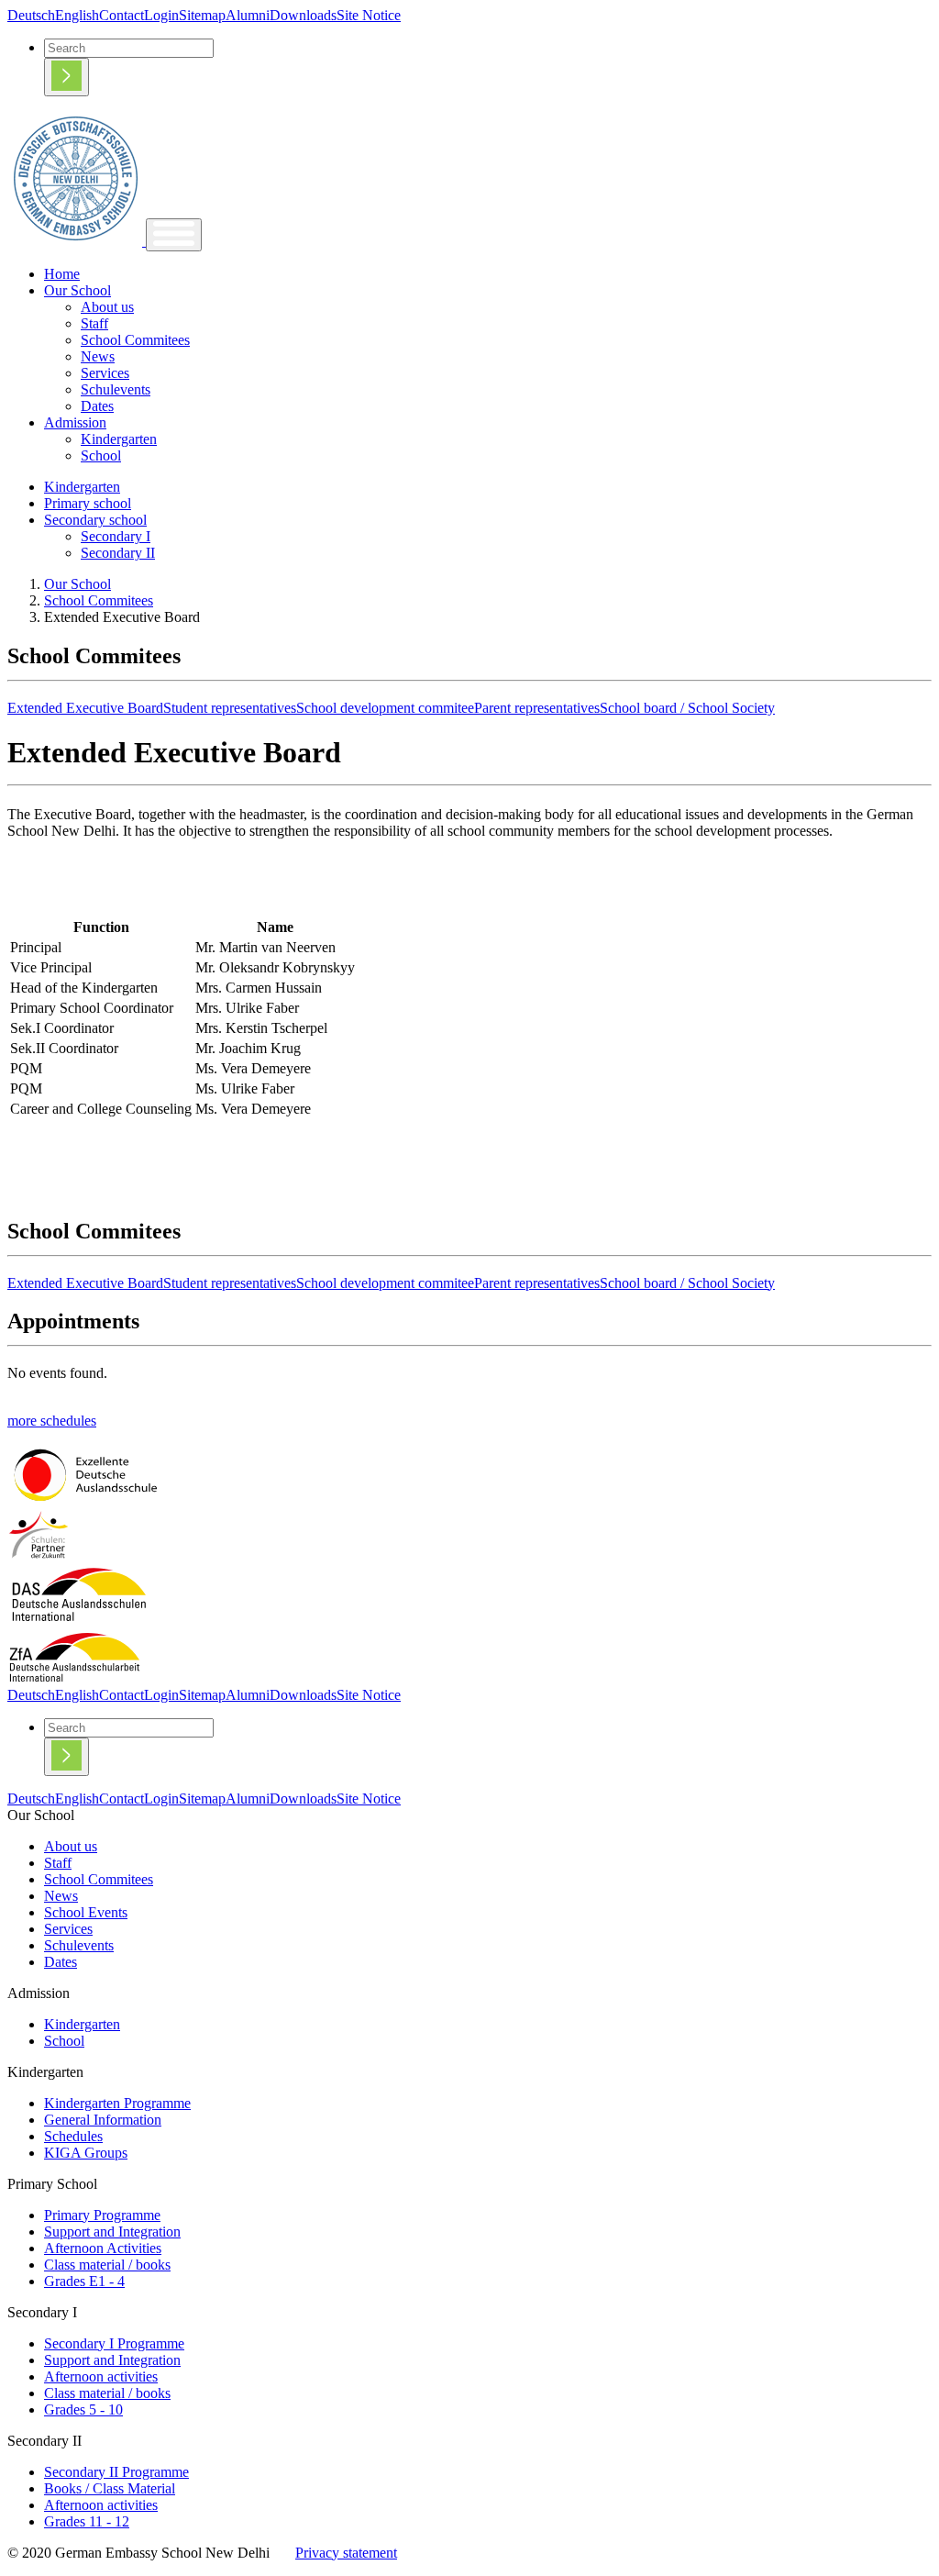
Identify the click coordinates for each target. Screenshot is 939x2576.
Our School (77, 290)
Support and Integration (112, 2232)
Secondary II (118, 553)
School (101, 455)
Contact (122, 15)
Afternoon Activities (103, 2248)
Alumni (248, 15)
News (98, 356)
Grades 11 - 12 (87, 2521)
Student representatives (230, 708)
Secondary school (95, 520)
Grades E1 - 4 (84, 2281)
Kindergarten (119, 439)
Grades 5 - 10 (83, 2409)
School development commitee (385, 708)
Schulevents (116, 389)
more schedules (52, 1421)
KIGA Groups (86, 2153)
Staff (94, 323)
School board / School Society (687, 708)
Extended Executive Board (85, 708)
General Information (103, 2120)
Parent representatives (537, 708)
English (77, 15)
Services (105, 373)
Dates (97, 406)
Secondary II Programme (116, 2472)
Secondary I (116, 536)
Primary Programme (102, 2215)
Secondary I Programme (114, 2343)
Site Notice (369, 15)
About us (107, 307)
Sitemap (202, 15)
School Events (86, 1912)
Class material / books (107, 2265)
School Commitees (135, 340)
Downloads (303, 15)
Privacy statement (346, 2553)
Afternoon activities (101, 2376)
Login (161, 15)
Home (62, 274)
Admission (75, 422)
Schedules (73, 2136)
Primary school (88, 503)
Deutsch (31, 15)
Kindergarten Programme (117, 2103)
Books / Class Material (110, 2488)
